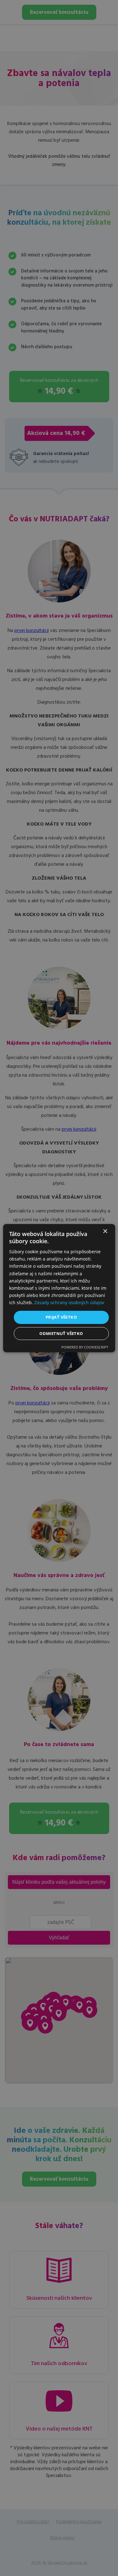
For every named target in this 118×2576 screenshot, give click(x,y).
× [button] (105, 1231)
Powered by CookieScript (85, 1347)
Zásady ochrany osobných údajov (69, 1302)
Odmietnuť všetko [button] (61, 1333)
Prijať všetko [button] (61, 1317)
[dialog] (59, 1288)
